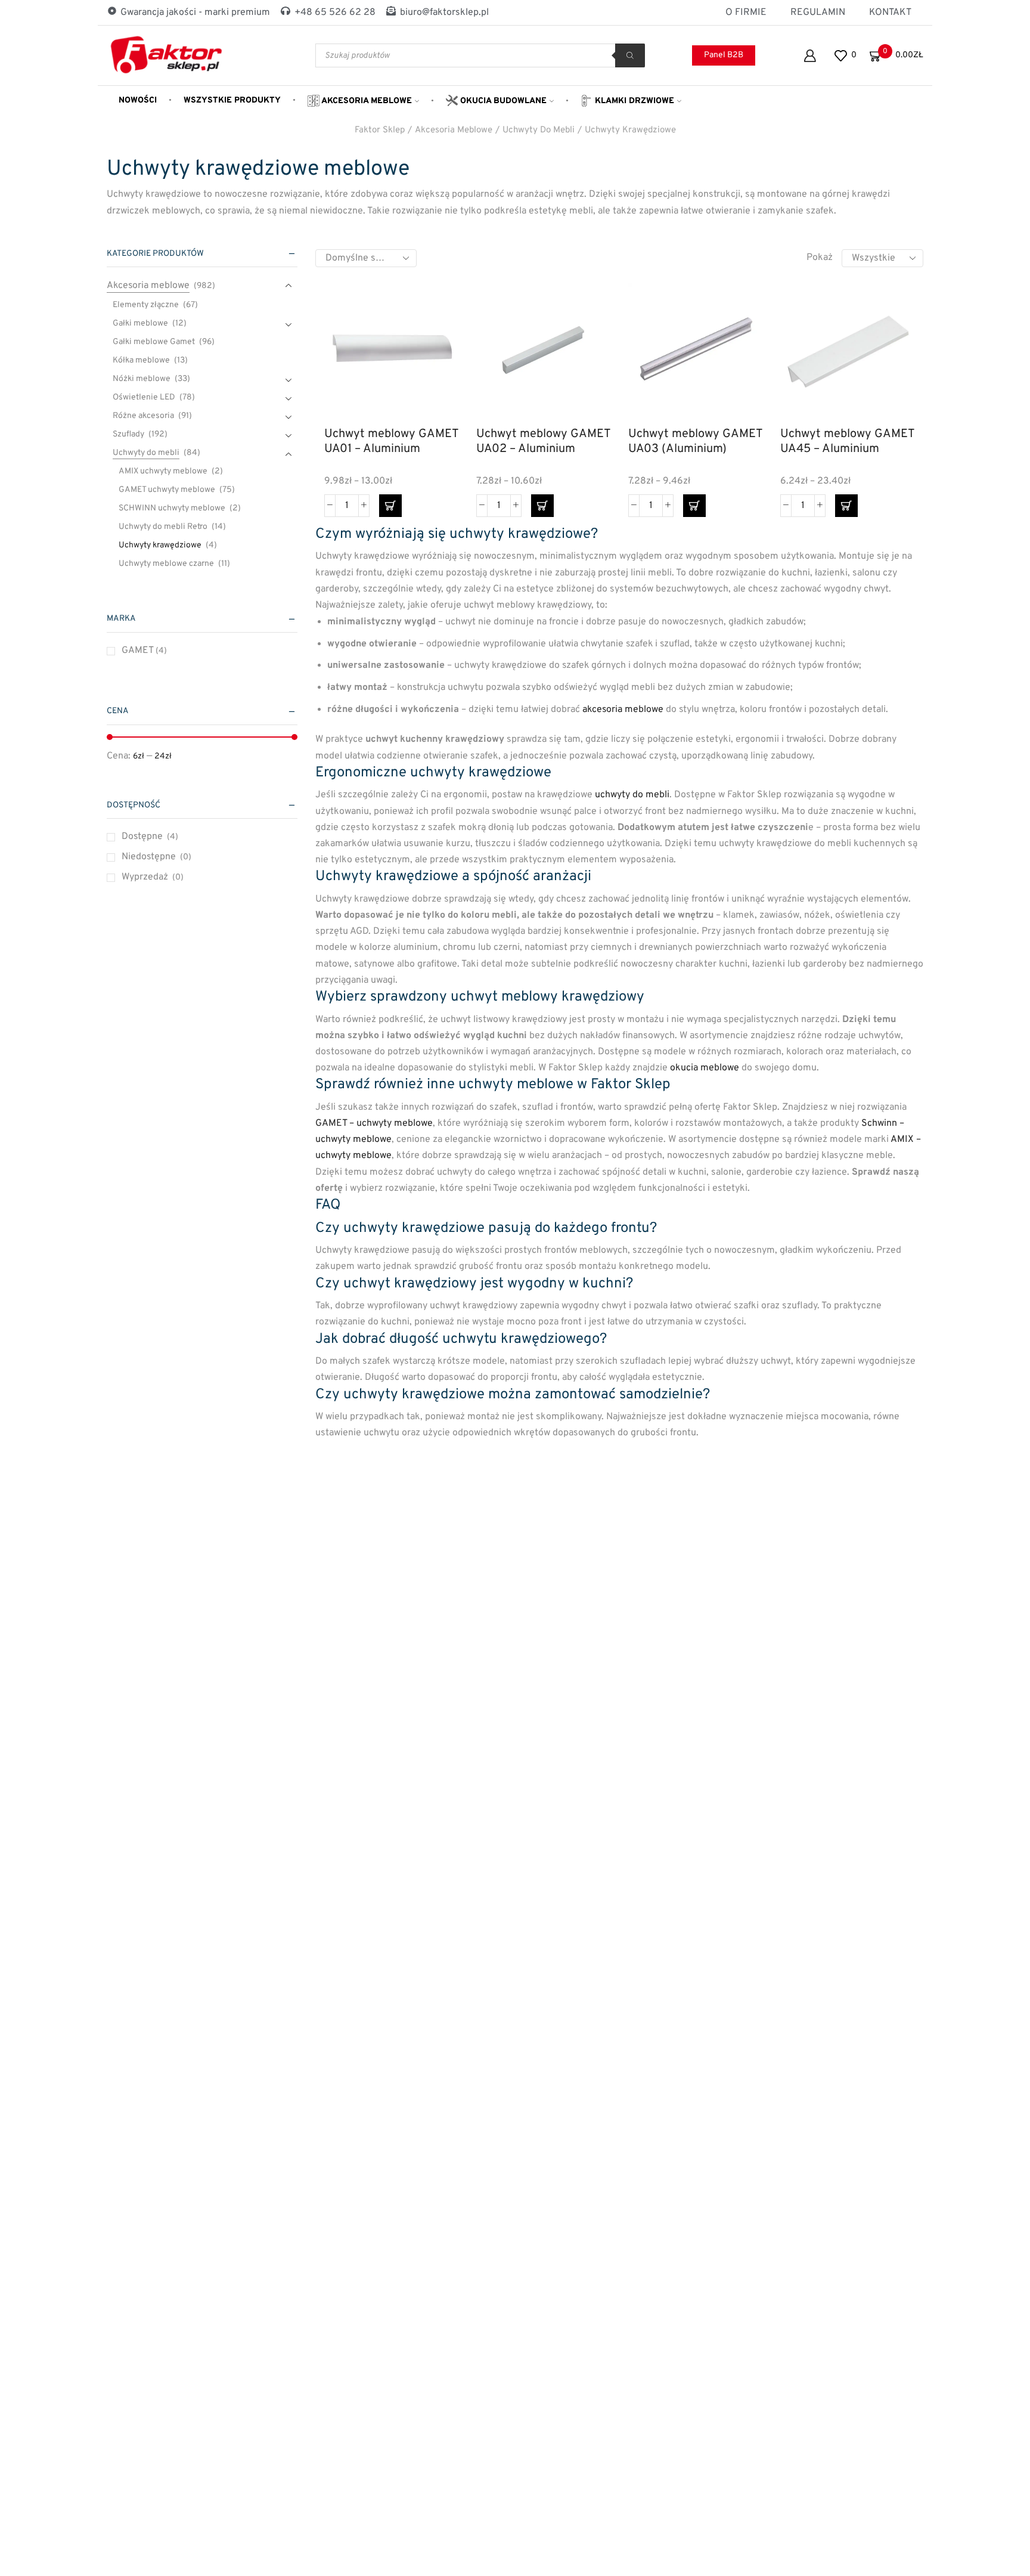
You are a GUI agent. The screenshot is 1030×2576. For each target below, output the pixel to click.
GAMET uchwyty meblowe (167, 490)
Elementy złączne (146, 305)
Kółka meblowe (141, 360)
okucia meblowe (705, 1068)
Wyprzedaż (153, 877)
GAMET (144, 651)
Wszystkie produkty (232, 100)
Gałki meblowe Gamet (154, 342)
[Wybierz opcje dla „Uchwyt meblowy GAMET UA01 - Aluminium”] (390, 506)
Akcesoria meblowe (366, 101)
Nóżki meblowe (142, 379)
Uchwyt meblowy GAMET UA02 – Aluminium (543, 442)
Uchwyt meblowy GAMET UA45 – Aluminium (847, 442)
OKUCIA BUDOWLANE (502, 101)
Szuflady (128, 434)
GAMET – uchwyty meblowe (374, 1123)
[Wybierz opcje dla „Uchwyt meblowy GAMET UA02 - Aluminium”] (542, 506)
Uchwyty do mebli (539, 130)
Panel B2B (724, 55)
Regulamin (818, 13)
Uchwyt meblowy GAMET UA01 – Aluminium (391, 442)
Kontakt (890, 13)
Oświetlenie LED (144, 397)
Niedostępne (156, 857)
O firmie (746, 13)
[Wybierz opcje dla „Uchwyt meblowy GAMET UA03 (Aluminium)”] (694, 506)
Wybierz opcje (436, 365)
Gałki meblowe (140, 323)
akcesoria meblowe (623, 710)
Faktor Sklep (380, 130)
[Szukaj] (630, 55)
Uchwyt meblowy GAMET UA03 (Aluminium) (695, 442)
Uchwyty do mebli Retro (163, 527)
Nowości (138, 100)
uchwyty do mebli (632, 795)
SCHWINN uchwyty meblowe (172, 508)
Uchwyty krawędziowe (630, 130)
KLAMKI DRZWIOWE (633, 101)
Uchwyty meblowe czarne (166, 564)
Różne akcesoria (143, 416)
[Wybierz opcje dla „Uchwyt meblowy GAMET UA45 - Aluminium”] (846, 506)
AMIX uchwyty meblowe (163, 471)
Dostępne (150, 837)
